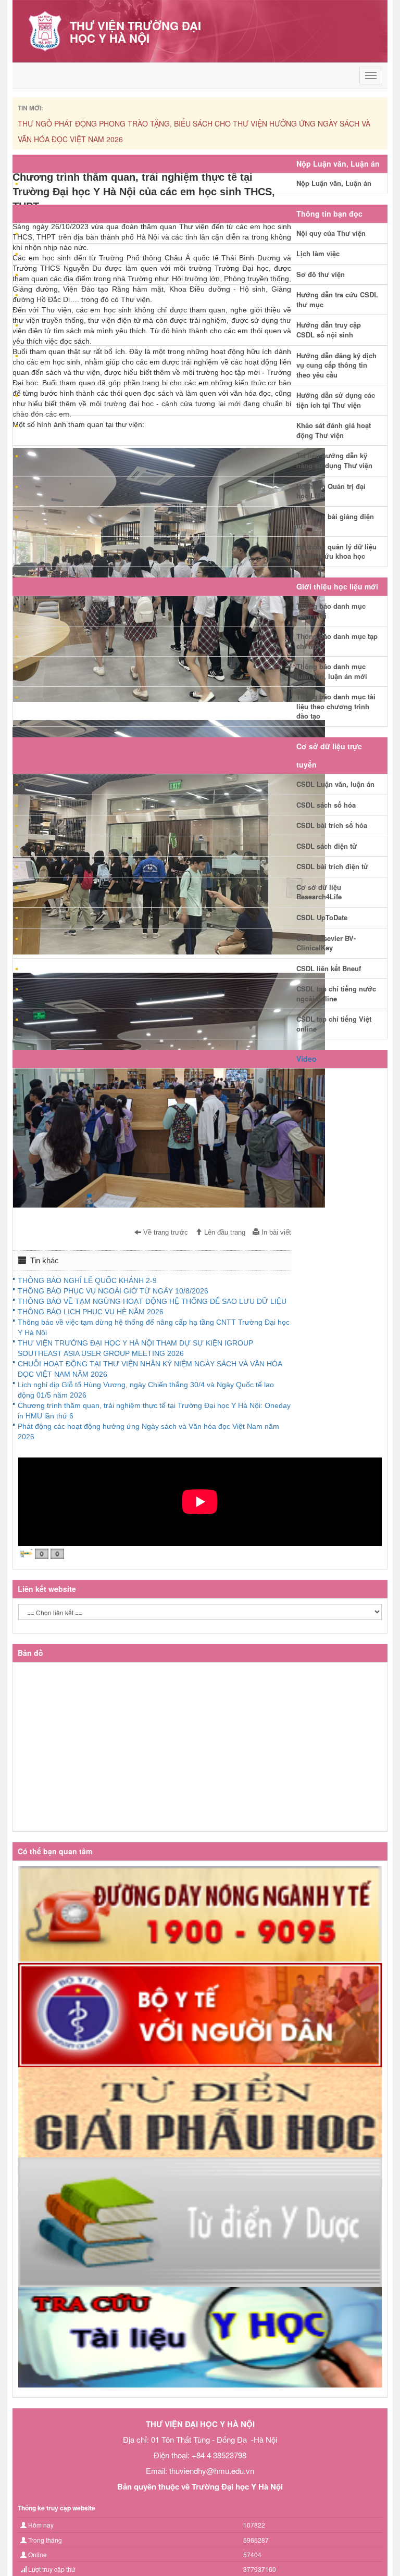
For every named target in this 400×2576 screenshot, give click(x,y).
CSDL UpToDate (322, 917)
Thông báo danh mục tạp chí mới (337, 641)
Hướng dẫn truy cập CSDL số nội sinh (329, 330)
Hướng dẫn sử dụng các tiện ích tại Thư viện (336, 400)
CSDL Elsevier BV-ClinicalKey (326, 943)
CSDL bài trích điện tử (332, 866)
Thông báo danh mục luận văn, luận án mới (332, 671)
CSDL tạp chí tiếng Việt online (334, 1024)
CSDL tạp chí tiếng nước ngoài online (336, 994)
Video (307, 1059)
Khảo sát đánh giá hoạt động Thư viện (334, 430)
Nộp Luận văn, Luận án (334, 183)
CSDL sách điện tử (327, 846)
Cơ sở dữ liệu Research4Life (319, 892)
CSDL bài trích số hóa (332, 825)
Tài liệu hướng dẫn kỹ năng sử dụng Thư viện (334, 460)
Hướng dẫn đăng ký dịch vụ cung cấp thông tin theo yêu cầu (336, 365)
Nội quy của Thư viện (331, 233)
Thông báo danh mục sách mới (331, 611)
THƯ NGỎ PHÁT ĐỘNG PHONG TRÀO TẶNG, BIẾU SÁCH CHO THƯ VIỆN (200, 123)
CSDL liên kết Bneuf (329, 968)
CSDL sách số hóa (326, 805)
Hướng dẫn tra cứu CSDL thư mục (337, 299)
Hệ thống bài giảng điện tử (335, 521)
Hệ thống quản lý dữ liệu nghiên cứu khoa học (336, 551)
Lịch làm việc (318, 253)
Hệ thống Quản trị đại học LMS (331, 491)
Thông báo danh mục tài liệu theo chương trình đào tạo (336, 706)
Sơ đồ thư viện (321, 274)
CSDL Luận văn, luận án (335, 784)
